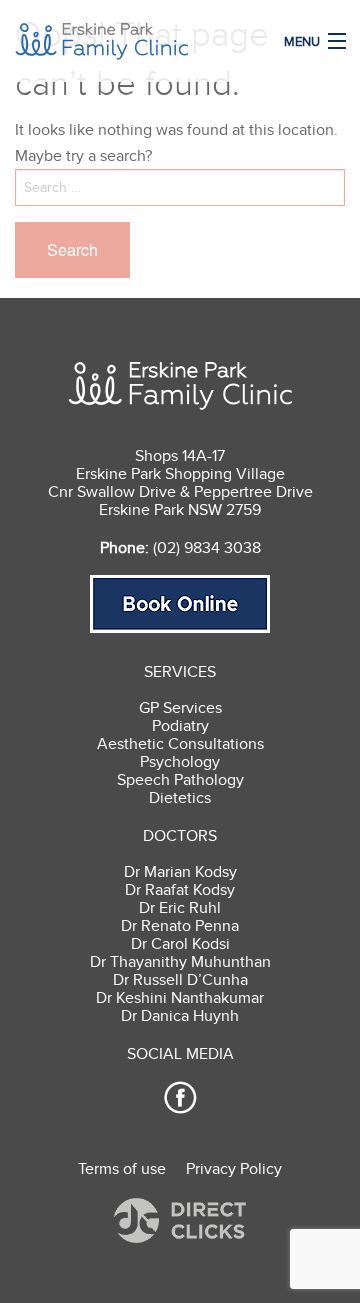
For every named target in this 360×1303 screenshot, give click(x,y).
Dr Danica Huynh (180, 1016)
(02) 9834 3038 (207, 548)
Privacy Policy (234, 1169)
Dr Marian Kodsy (180, 872)
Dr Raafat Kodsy (180, 890)
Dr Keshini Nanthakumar (180, 998)
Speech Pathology (180, 780)
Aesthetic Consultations (180, 744)
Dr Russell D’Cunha (180, 980)
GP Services (180, 708)
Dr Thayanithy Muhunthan (180, 962)
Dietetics (180, 798)
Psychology (180, 762)
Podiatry (180, 726)
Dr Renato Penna (180, 926)
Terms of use (122, 1169)
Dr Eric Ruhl (180, 908)
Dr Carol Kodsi (180, 944)
